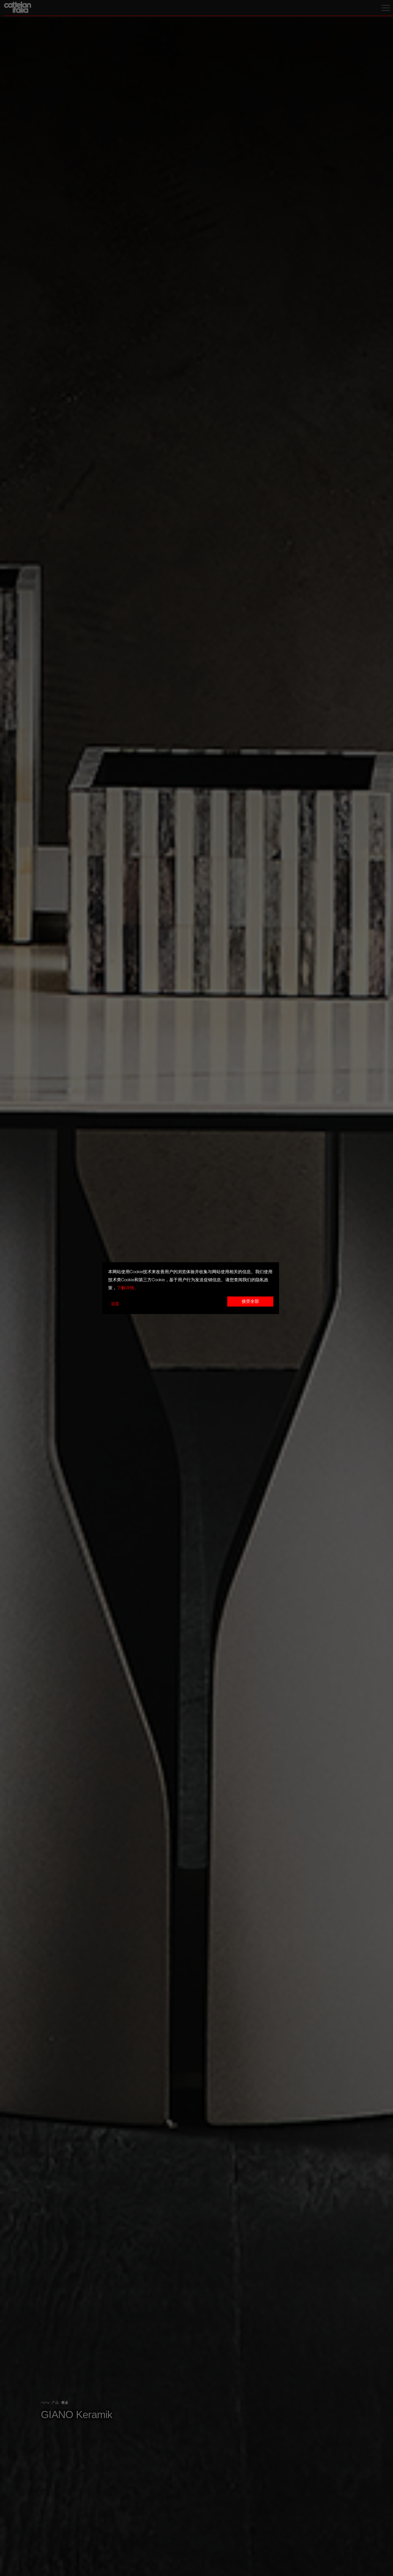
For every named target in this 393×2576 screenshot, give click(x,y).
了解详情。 (128, 1288)
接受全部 (250, 1302)
